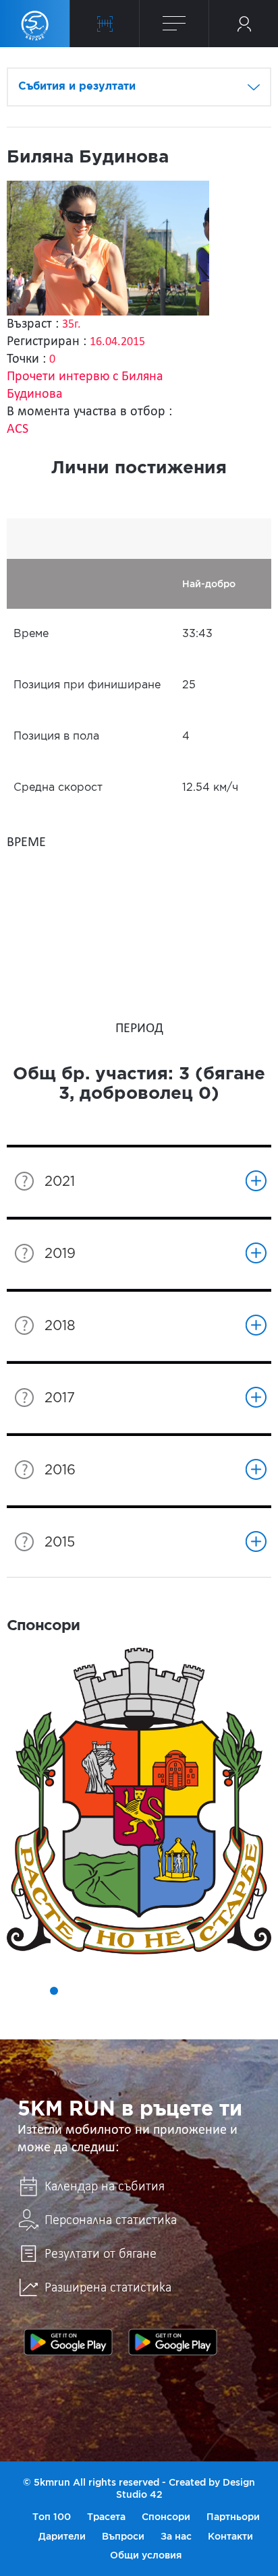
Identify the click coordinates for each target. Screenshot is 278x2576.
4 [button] (73, 1991)
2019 (60, 1254)
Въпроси (123, 2536)
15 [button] (130, 2010)
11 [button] (205, 1991)
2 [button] (35, 1991)
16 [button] (148, 2010)
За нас (176, 2536)
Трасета (106, 2517)
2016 (60, 1470)
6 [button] (111, 1991)
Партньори (233, 2517)
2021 (60, 1182)
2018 (60, 1326)
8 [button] (148, 1991)
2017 (60, 1398)
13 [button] (243, 1991)
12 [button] (224, 1991)
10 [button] (186, 1991)
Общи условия (146, 2555)
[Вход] (244, 24)
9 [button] (167, 1991)
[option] (139, 1801)
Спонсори (166, 2517)
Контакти (230, 2536)
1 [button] (16, 1991)
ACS (18, 429)
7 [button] (130, 1991)
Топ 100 (52, 2517)
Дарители (62, 2536)
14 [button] (262, 1991)
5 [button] (92, 1991)
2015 (60, 1542)
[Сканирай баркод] (105, 24)
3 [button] (54, 1991)
